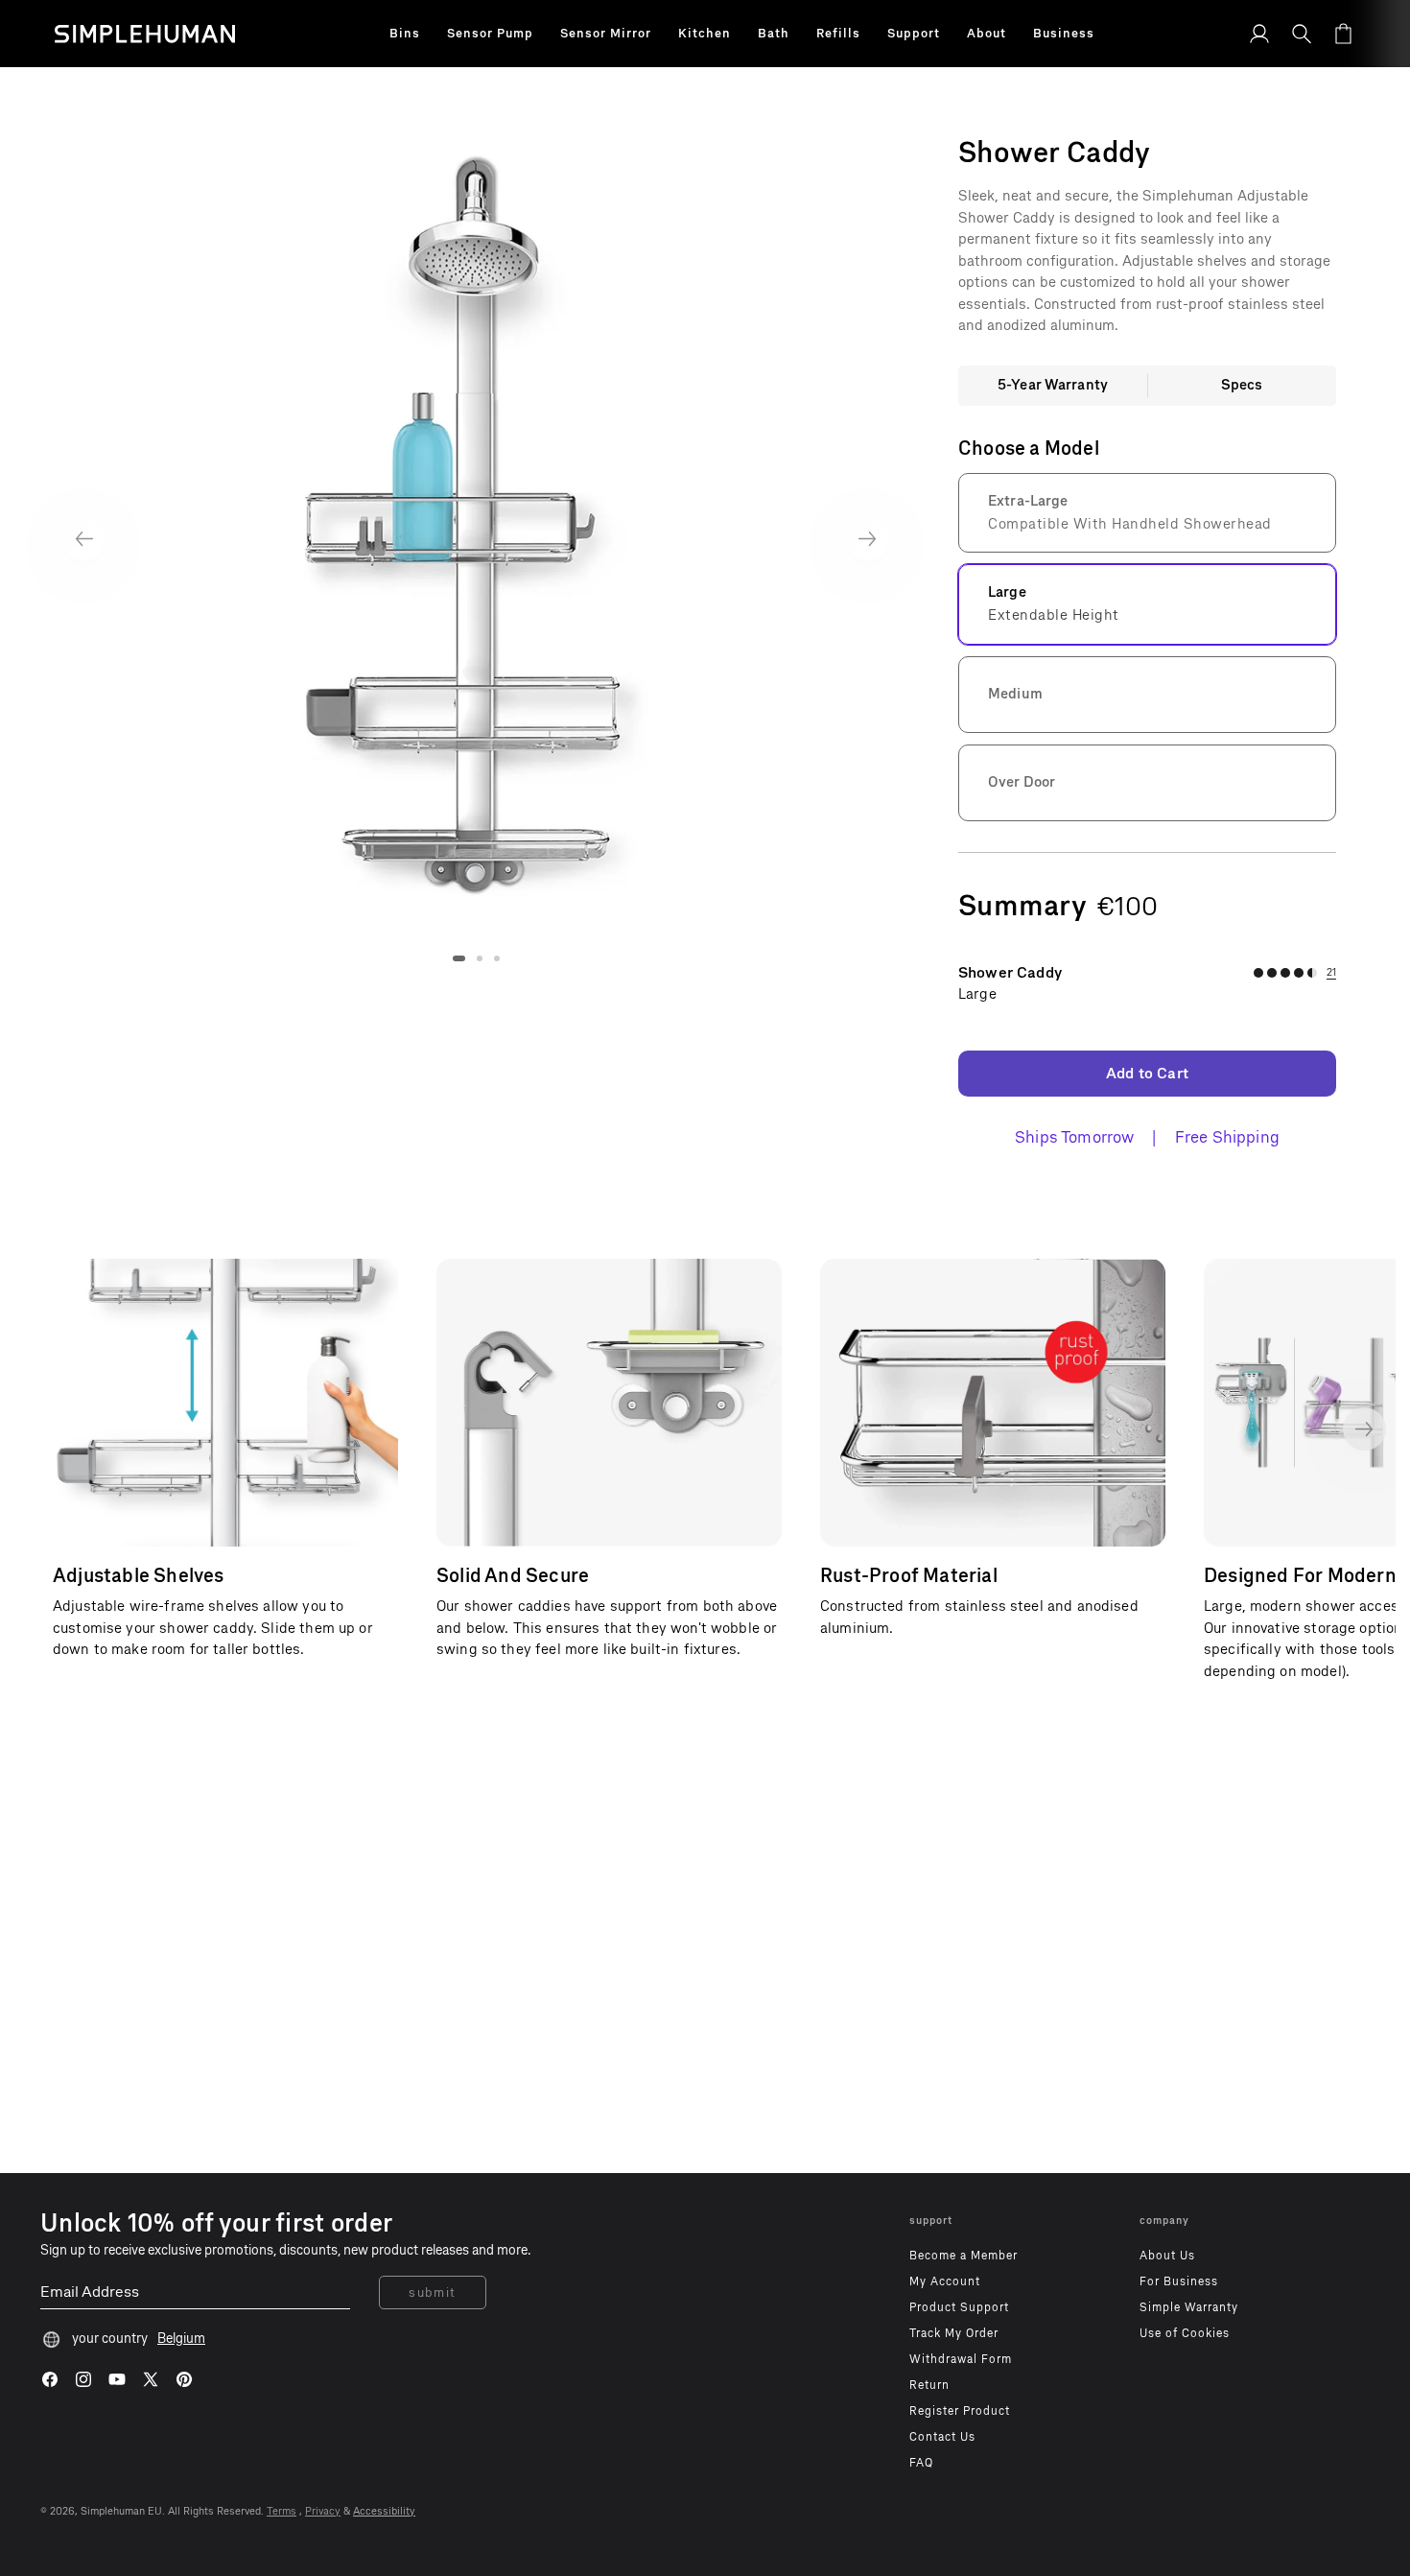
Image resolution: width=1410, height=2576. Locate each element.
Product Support (959, 2307)
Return (929, 2385)
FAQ (921, 2463)
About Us (1167, 2256)
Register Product (960, 2411)
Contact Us (942, 2437)
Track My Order (954, 2333)
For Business (1179, 2281)
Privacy (323, 2511)
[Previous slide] (84, 539)
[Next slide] (868, 539)
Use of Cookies (1185, 2333)
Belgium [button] (181, 2339)
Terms (282, 2511)
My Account (945, 2281)
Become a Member (963, 2256)
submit (433, 2292)
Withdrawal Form (961, 2359)
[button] (405, 34)
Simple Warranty (1189, 2307)
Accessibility (384, 2511)
